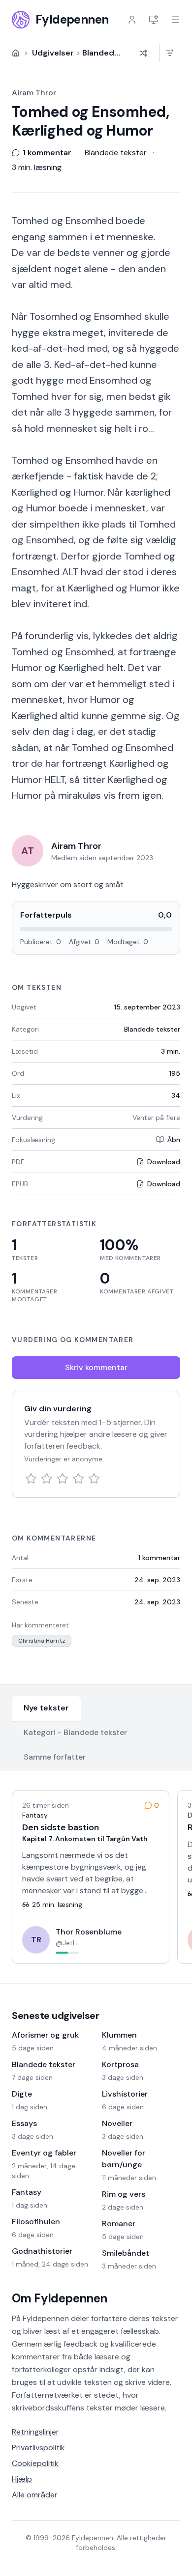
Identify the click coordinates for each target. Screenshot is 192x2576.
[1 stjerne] (31, 1479)
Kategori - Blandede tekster (75, 1732)
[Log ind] (132, 20)
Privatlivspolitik (38, 2448)
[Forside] (16, 53)
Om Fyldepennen (60, 2298)
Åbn (174, 1140)
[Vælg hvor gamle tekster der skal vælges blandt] (170, 53)
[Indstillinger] (154, 20)
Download (164, 1162)
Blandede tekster (116, 53)
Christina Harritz (42, 1641)
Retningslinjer (35, 2432)
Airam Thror (34, 93)
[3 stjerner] (63, 1479)
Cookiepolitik (35, 2463)
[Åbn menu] (175, 20)
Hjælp (22, 2479)
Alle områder (35, 2495)
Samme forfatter (55, 1757)
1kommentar (159, 1558)
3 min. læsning (37, 167)
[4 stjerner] (78, 1479)
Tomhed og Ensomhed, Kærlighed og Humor (90, 121)
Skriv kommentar (96, 1367)
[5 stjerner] (94, 1479)
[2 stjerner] (47, 1479)
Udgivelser (53, 53)
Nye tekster (46, 1708)
